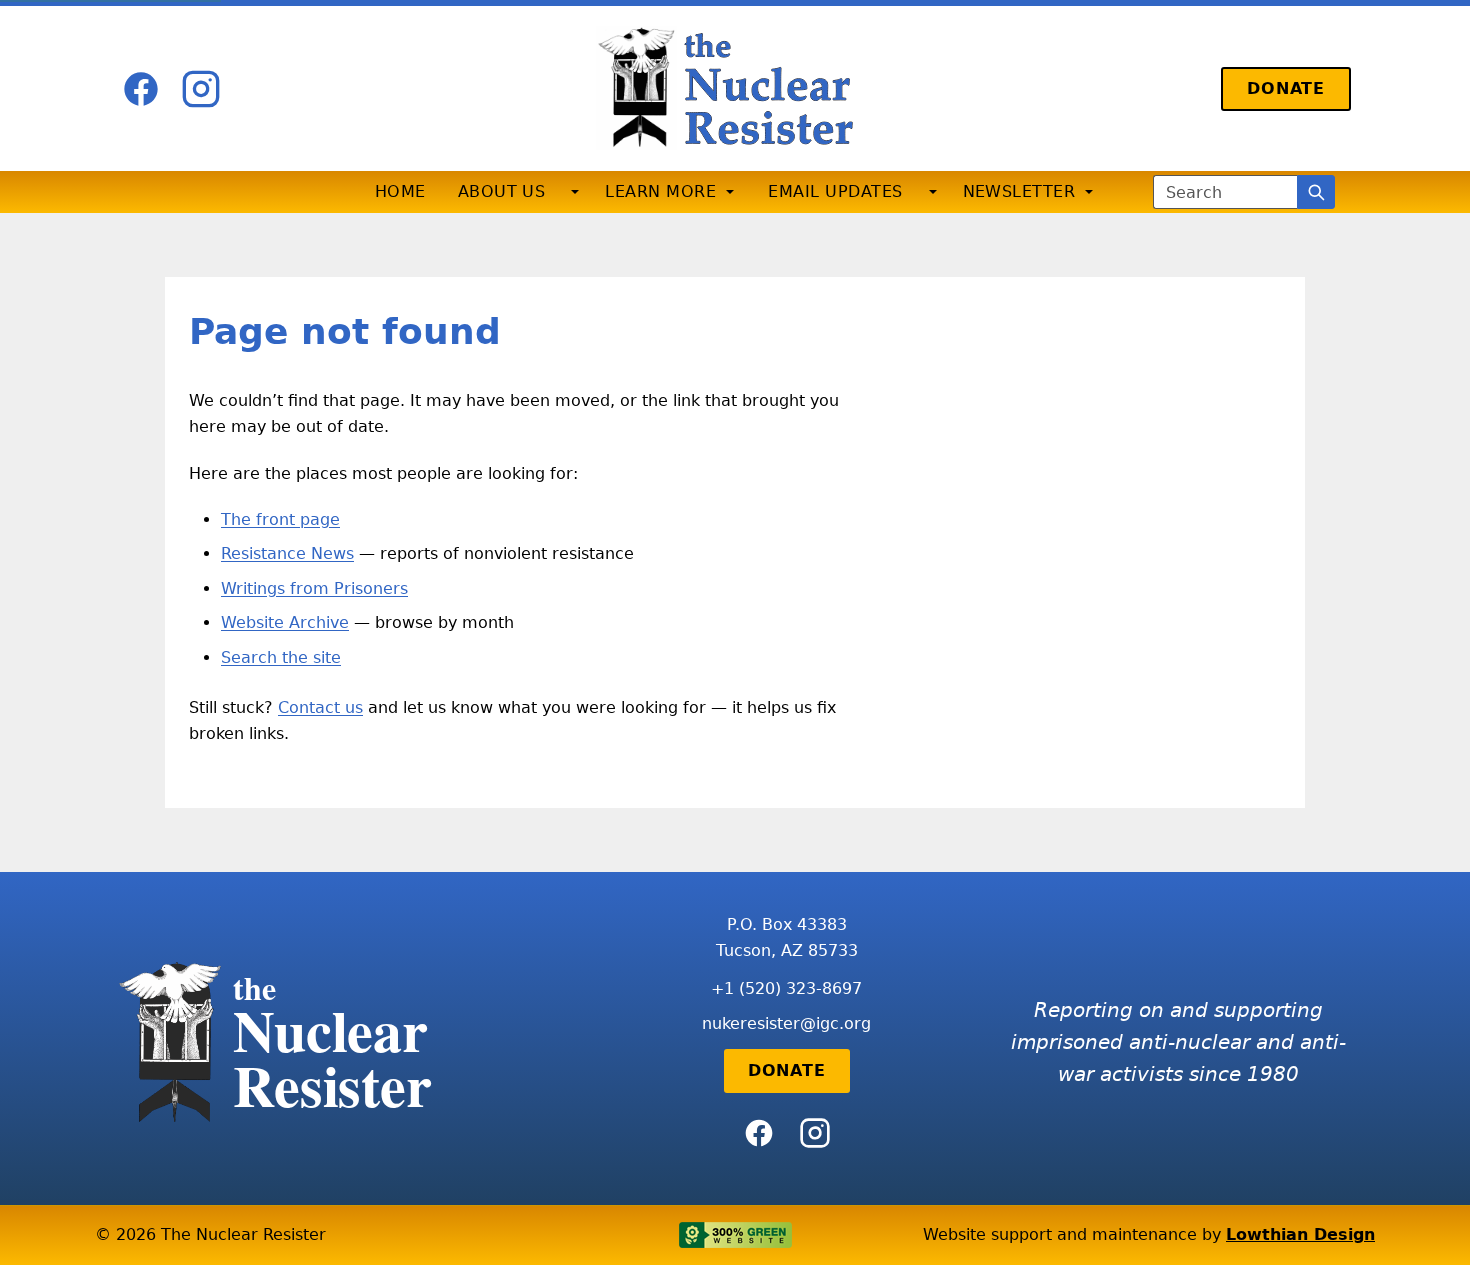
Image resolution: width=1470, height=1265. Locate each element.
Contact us (320, 707)
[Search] (1316, 192)
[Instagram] (201, 89)
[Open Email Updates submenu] (933, 192)
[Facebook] (141, 89)
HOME (400, 191)
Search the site (281, 657)
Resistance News (287, 553)
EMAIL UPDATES (835, 191)
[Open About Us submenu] (575, 192)
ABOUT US (502, 191)
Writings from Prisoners (314, 588)
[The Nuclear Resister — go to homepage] (735, 88)
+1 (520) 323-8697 (786, 988)
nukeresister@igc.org (786, 1023)
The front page (280, 519)
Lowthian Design (1300, 1234)
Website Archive (285, 622)
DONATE (1286, 88)
